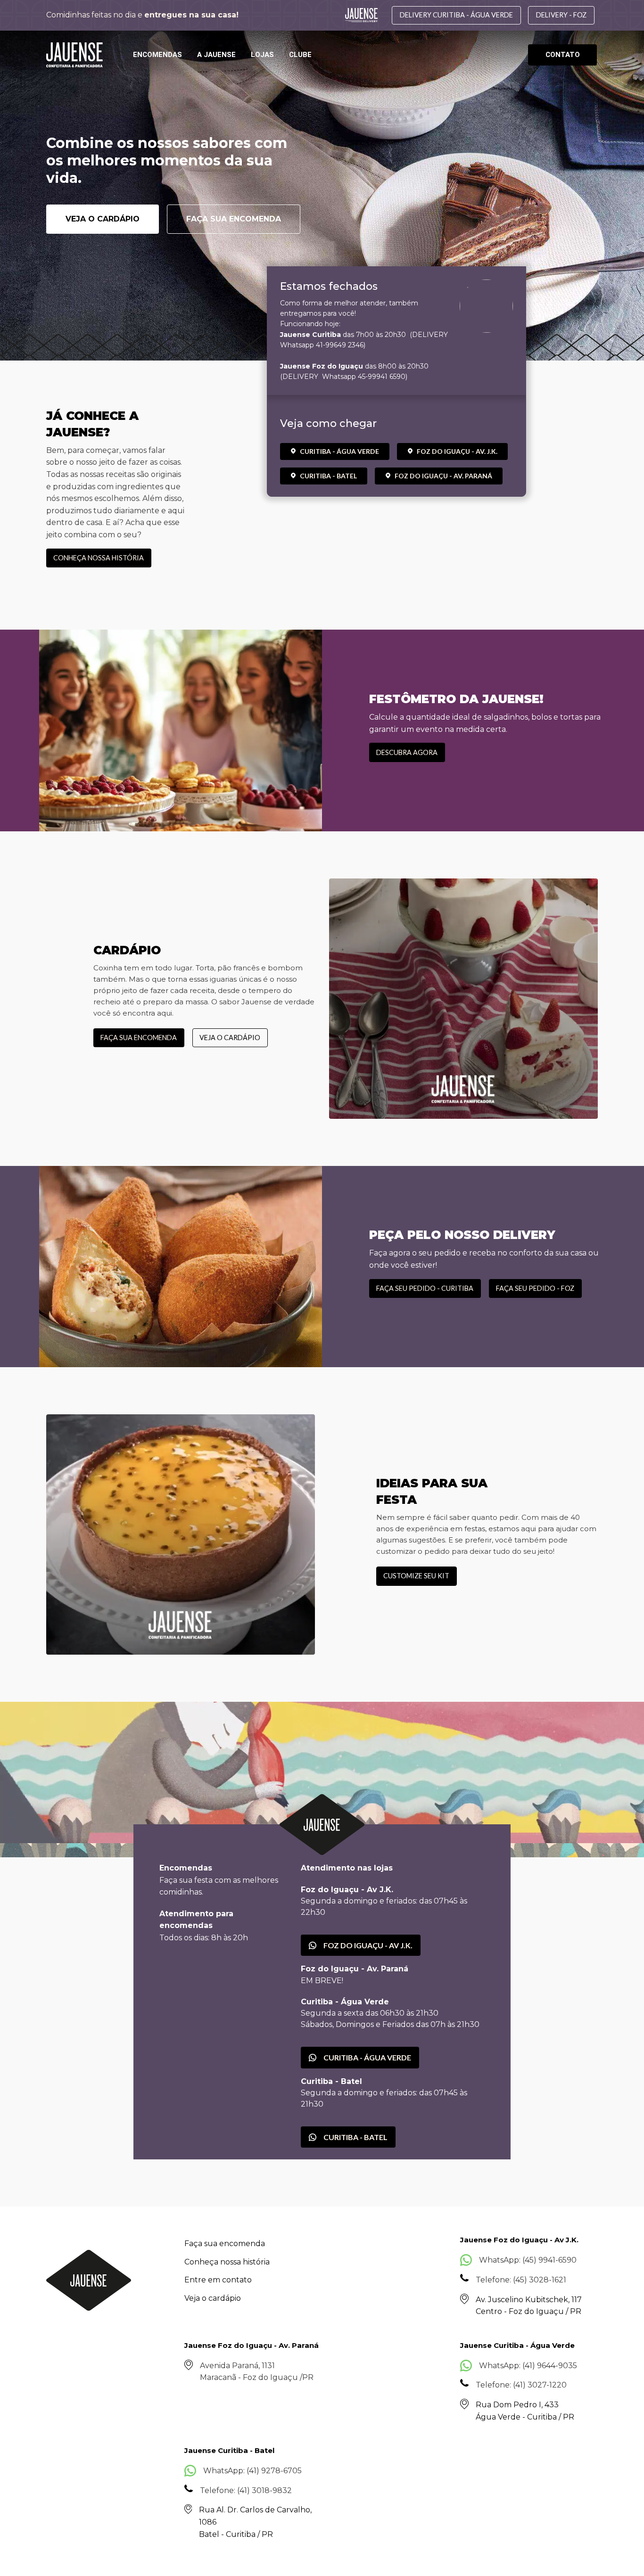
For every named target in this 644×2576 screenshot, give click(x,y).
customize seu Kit (416, 1576)
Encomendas (157, 55)
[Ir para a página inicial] (89, 2280)
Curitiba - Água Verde (339, 451)
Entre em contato (218, 2280)
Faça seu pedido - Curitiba (425, 1288)
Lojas (262, 55)
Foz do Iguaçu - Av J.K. (368, 1945)
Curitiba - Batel (328, 476)
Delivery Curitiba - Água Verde (456, 15)
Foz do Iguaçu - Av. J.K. (457, 451)
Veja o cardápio (103, 219)
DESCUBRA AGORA (407, 752)
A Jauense (216, 55)
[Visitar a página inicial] (74, 55)
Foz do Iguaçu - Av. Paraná (443, 476)
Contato (563, 55)
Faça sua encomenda (234, 219)
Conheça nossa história (99, 558)
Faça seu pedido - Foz (535, 1288)
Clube (300, 55)
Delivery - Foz (561, 15)
